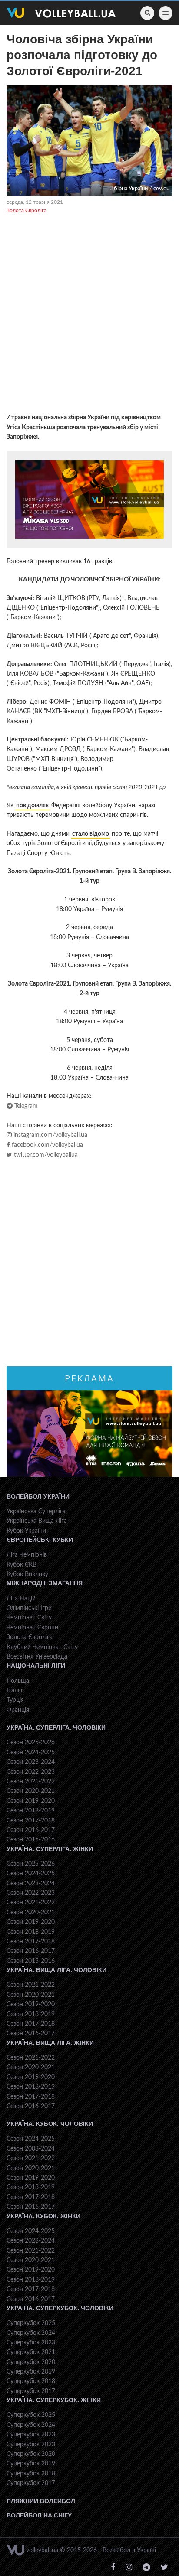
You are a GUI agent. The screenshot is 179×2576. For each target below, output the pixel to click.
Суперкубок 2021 (31, 2352)
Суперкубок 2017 (31, 2391)
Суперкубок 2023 (31, 2343)
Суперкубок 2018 (31, 2381)
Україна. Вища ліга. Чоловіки (56, 1970)
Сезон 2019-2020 (31, 1801)
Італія (14, 1691)
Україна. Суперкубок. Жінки (54, 2400)
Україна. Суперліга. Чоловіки (56, 1727)
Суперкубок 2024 (31, 2333)
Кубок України (26, 1531)
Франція (18, 1710)
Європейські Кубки (40, 1540)
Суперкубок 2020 (31, 2362)
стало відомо (91, 834)
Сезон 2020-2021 (31, 1791)
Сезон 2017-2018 (31, 1821)
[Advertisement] (89, 315)
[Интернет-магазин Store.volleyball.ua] (89, 500)
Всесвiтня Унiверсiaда (37, 1657)
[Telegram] (146, 2568)
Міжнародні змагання (45, 1583)
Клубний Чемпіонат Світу (42, 1647)
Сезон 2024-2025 (31, 1753)
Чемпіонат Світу (29, 1618)
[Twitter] (164, 2568)
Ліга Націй (21, 1599)
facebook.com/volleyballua (46, 1145)
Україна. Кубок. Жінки (43, 2216)
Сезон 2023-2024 (31, 1762)
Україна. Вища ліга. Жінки (50, 2043)
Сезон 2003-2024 (31, 2149)
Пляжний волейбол (41, 2501)
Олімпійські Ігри (29, 1608)
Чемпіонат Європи (32, 1628)
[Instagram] (129, 2568)
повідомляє (32, 806)
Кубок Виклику (27, 1574)
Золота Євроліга (27, 210)
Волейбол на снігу (39, 2515)
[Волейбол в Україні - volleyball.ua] (61, 13)
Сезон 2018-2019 (31, 1811)
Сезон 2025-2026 (31, 1743)
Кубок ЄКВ (22, 1565)
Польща (18, 1681)
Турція (15, 1700)
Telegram (25, 1106)
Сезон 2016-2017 (31, 1830)
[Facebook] (113, 2568)
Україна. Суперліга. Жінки (50, 1849)
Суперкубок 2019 (31, 2372)
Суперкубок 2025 (31, 2323)
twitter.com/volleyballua (45, 1155)
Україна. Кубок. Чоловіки (50, 2124)
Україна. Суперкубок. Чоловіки (60, 2308)
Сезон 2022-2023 (31, 1772)
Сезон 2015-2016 (31, 1840)
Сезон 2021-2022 (31, 1782)
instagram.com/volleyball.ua (50, 1135)
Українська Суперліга (36, 1512)
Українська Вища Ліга (37, 1521)
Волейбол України (38, 1496)
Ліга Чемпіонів (27, 1555)
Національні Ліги (36, 1665)
